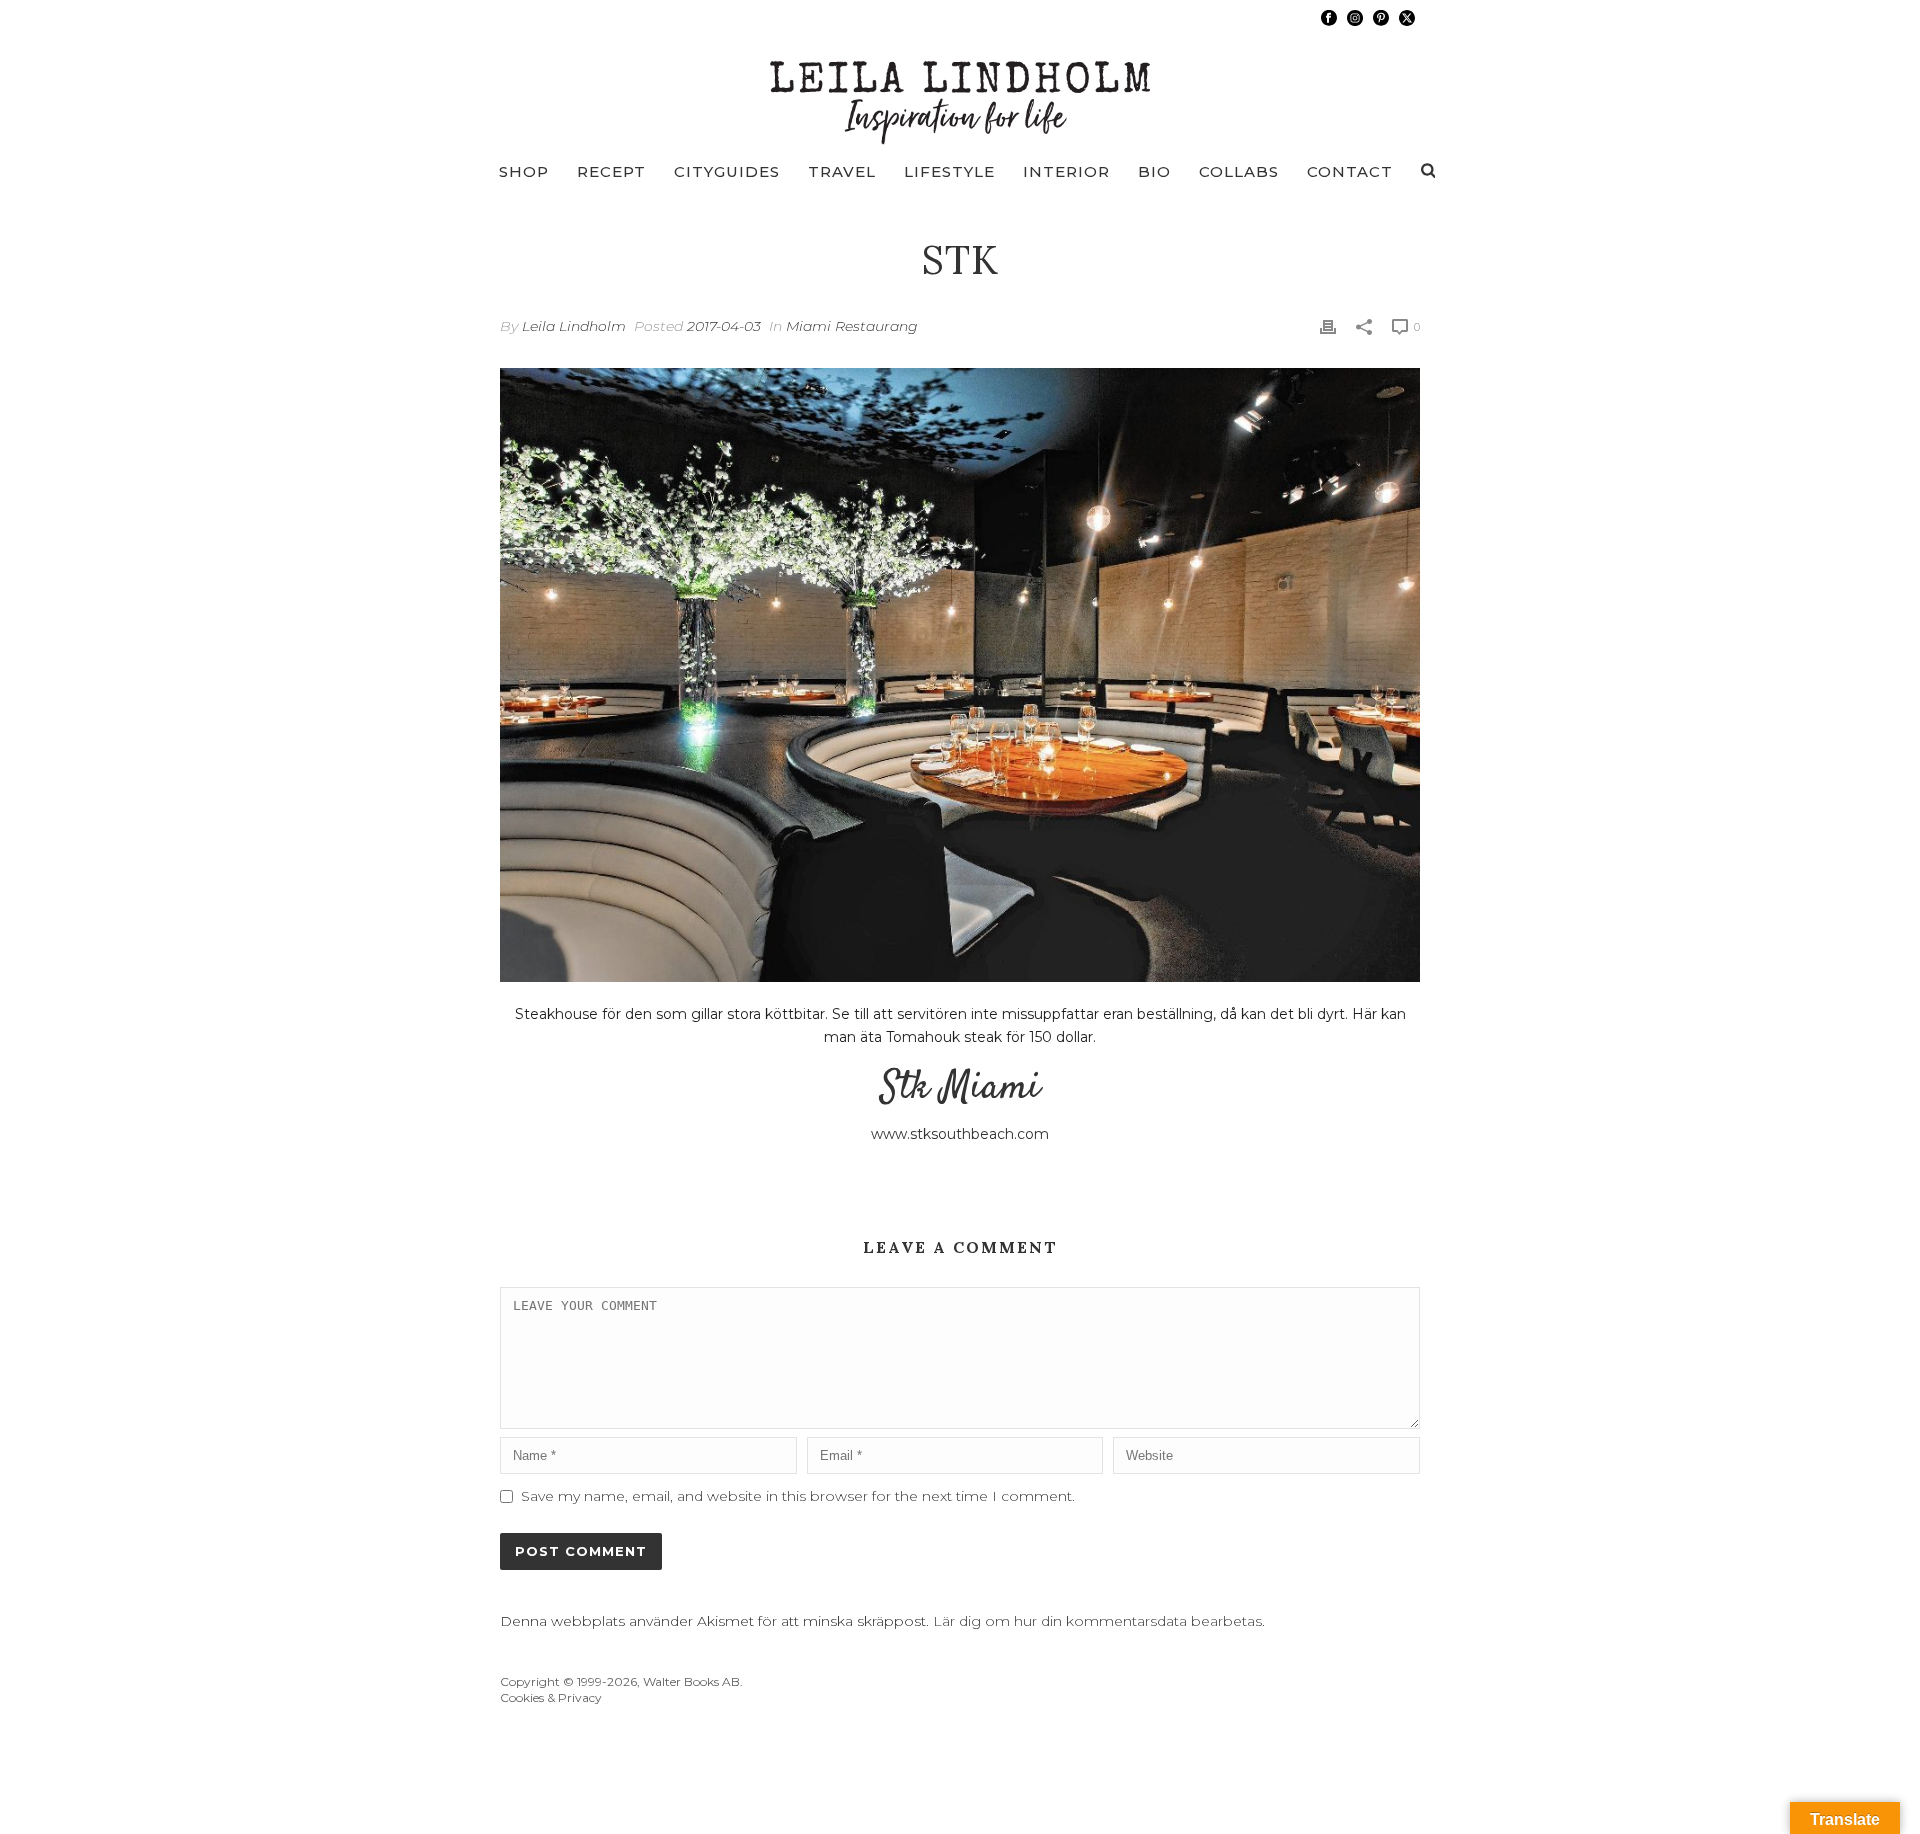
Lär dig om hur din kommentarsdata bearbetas (1097, 1621)
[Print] (1328, 326)
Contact (1350, 171)
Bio (1154, 171)
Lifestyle (949, 171)
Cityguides (727, 171)
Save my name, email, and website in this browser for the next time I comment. (798, 1496)
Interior (1066, 171)
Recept (611, 171)
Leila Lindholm (574, 326)
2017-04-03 (724, 326)
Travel (842, 171)
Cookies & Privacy (551, 1697)
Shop (524, 171)
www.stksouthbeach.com (960, 1134)
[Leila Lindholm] (960, 90)
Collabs (1239, 171)
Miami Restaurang (852, 326)
